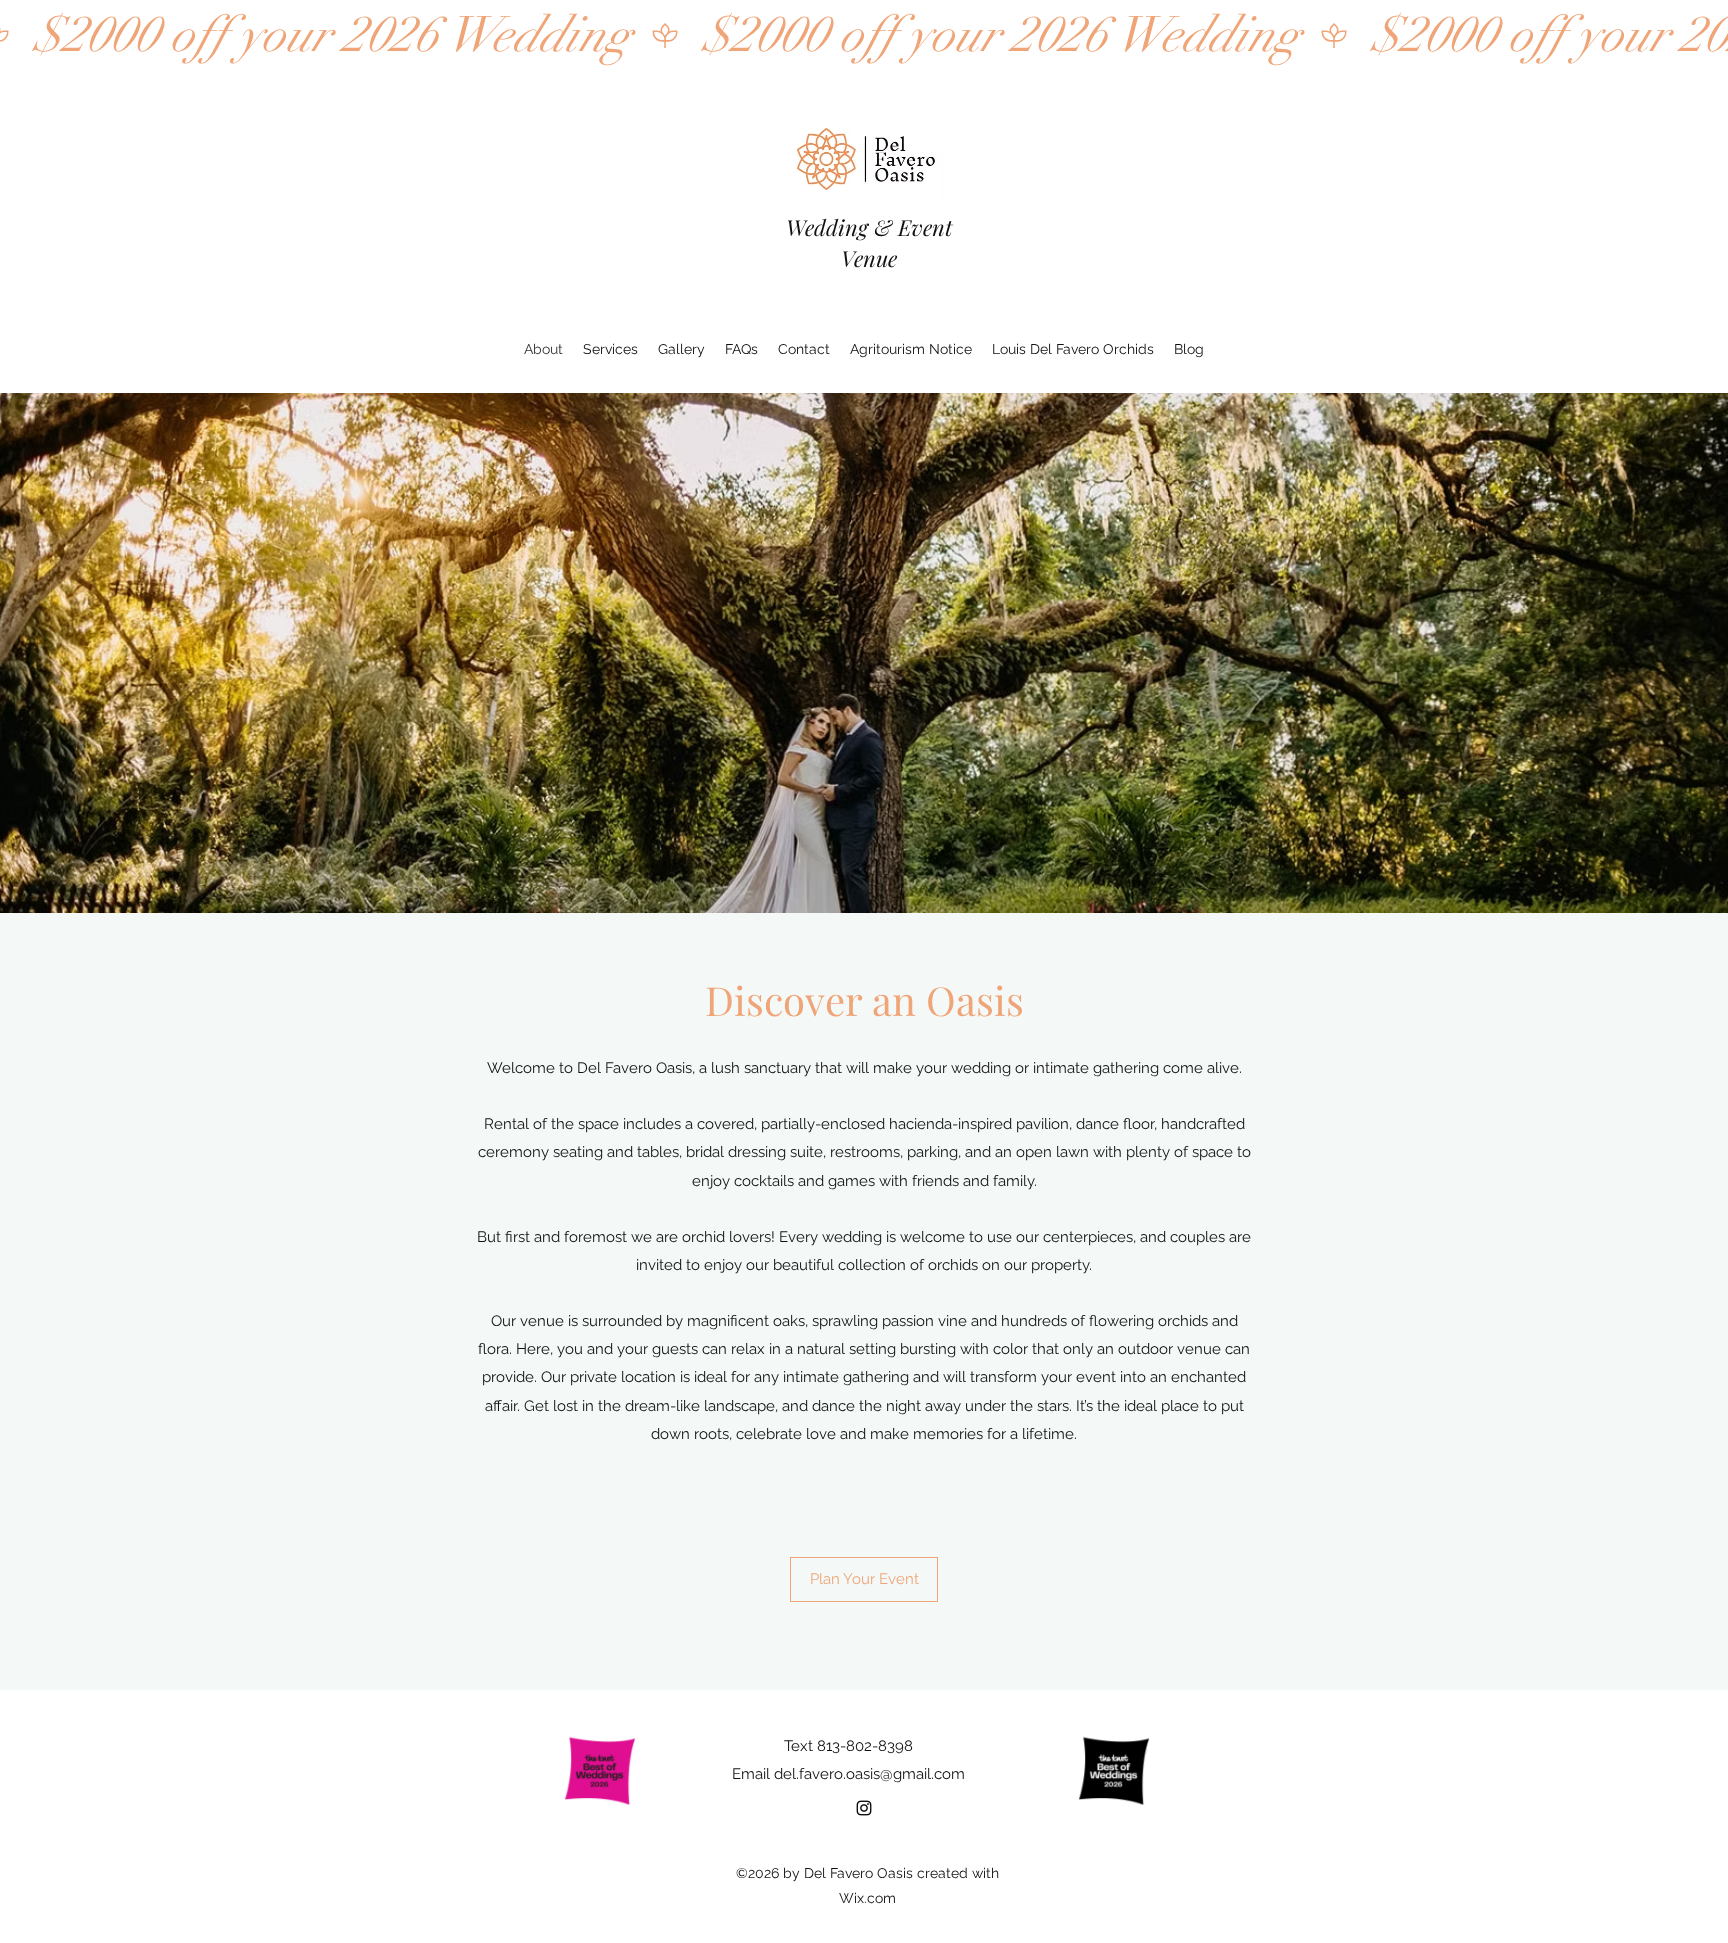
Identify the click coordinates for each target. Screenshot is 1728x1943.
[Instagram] (864, 1808)
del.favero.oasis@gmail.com (869, 1774)
